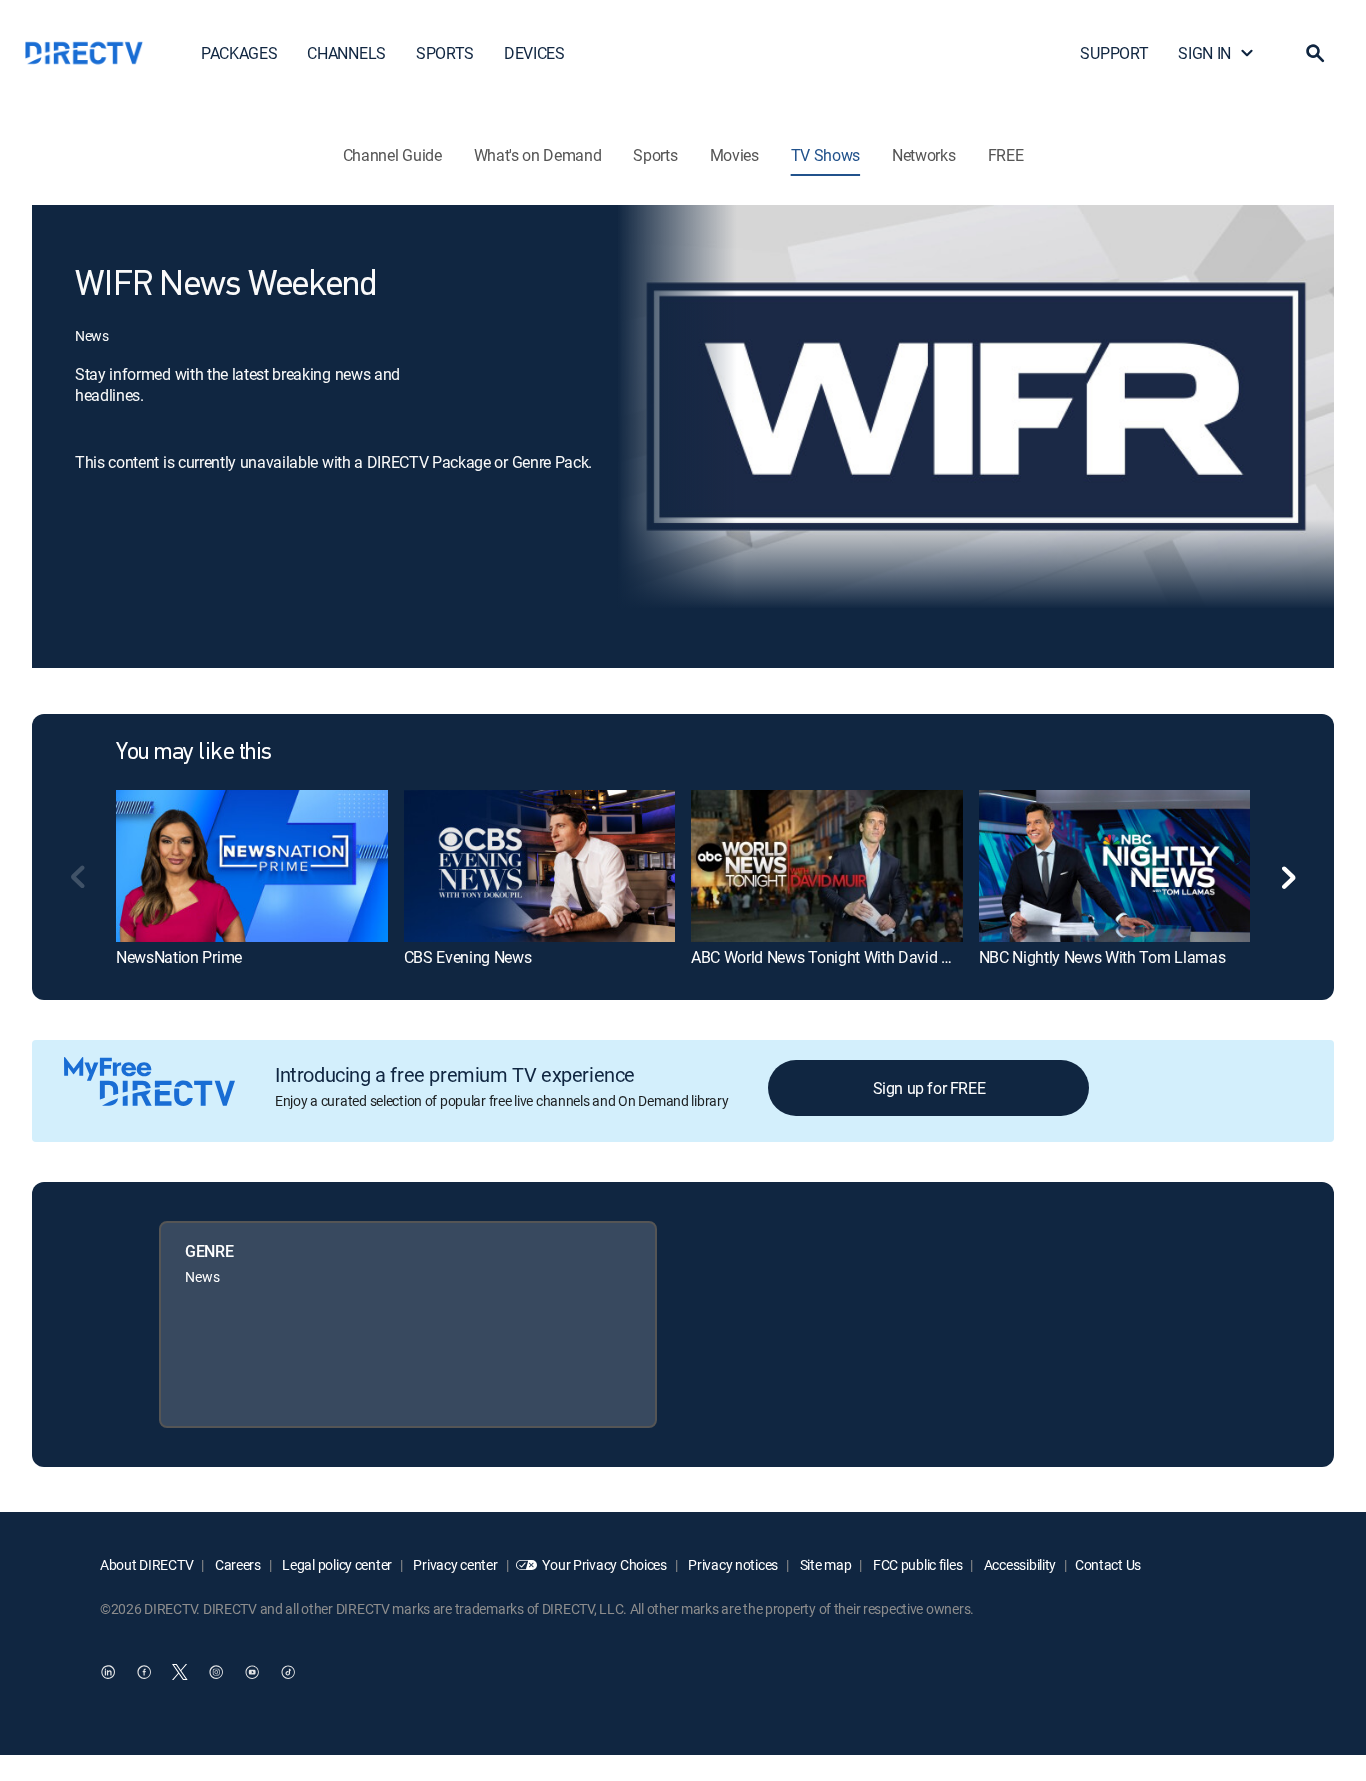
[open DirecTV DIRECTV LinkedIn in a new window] (108, 1672)
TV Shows (825, 155)
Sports (655, 155)
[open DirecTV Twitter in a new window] (180, 1672)
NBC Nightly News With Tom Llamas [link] (1102, 957)
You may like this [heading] (194, 753)
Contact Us (1108, 1564)
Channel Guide (392, 155)
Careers (236, 1564)
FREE (1006, 155)
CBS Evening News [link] (468, 957)
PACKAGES (239, 53)
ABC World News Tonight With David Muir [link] (831, 957)
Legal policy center (336, 1564)
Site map (824, 1564)
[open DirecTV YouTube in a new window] (252, 1672)
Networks (923, 155)
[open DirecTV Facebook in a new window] (144, 1672)
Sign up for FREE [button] (929, 1088)
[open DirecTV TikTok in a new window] (288, 1672)
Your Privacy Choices (604, 1564)
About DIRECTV (146, 1564)
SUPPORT (1114, 53)
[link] (252, 866)
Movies (734, 155)
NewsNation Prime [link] (179, 957)
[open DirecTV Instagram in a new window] (216, 1672)
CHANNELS (346, 53)
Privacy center (454, 1564)
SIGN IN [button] (1204, 53)
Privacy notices (732, 1564)
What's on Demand (538, 155)
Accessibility (1018, 1564)
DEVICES (534, 53)
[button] (1315, 53)
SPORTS (445, 53)
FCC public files (916, 1564)
